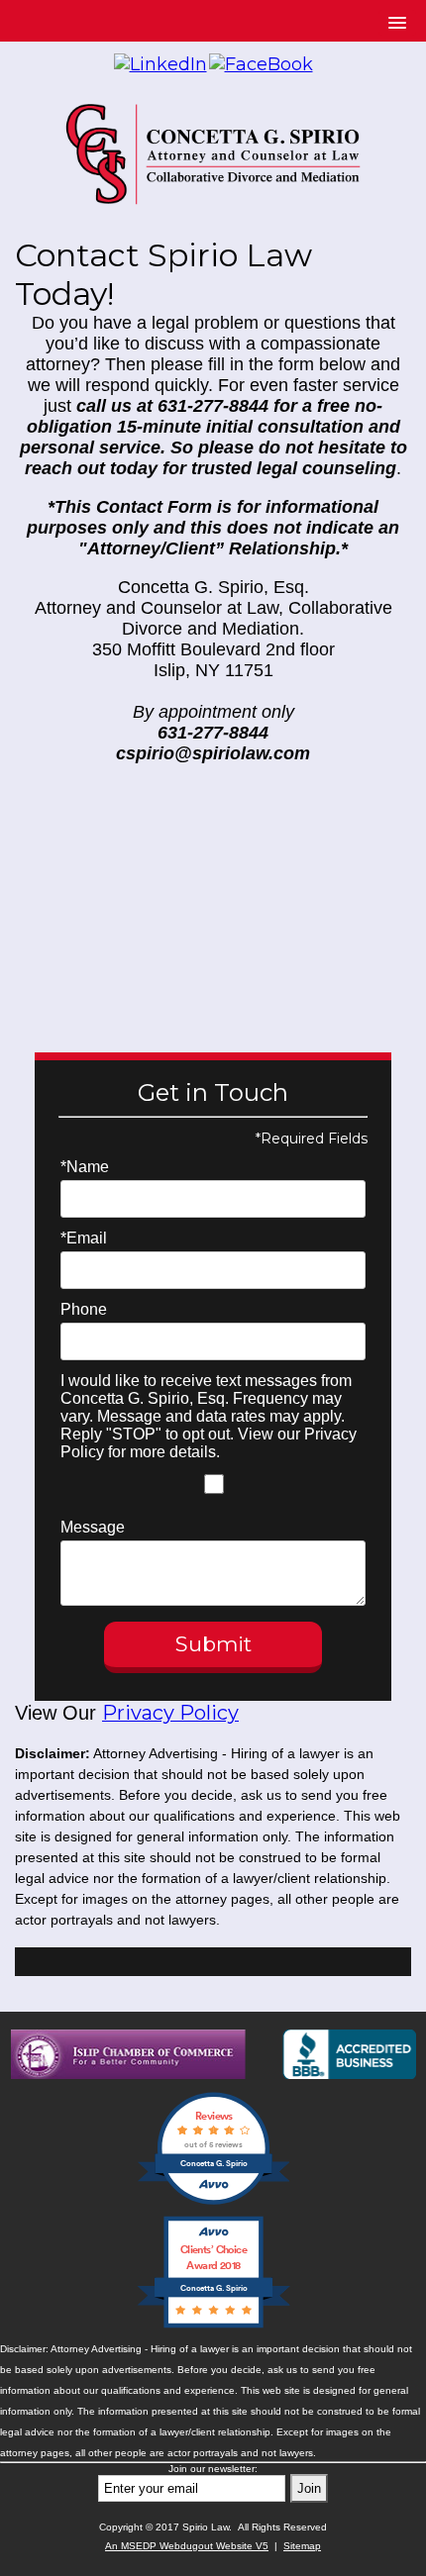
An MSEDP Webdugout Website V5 (187, 2546)
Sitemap (302, 2546)
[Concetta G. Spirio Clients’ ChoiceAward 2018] (213, 2326)
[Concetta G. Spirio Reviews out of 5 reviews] (213, 2202)
